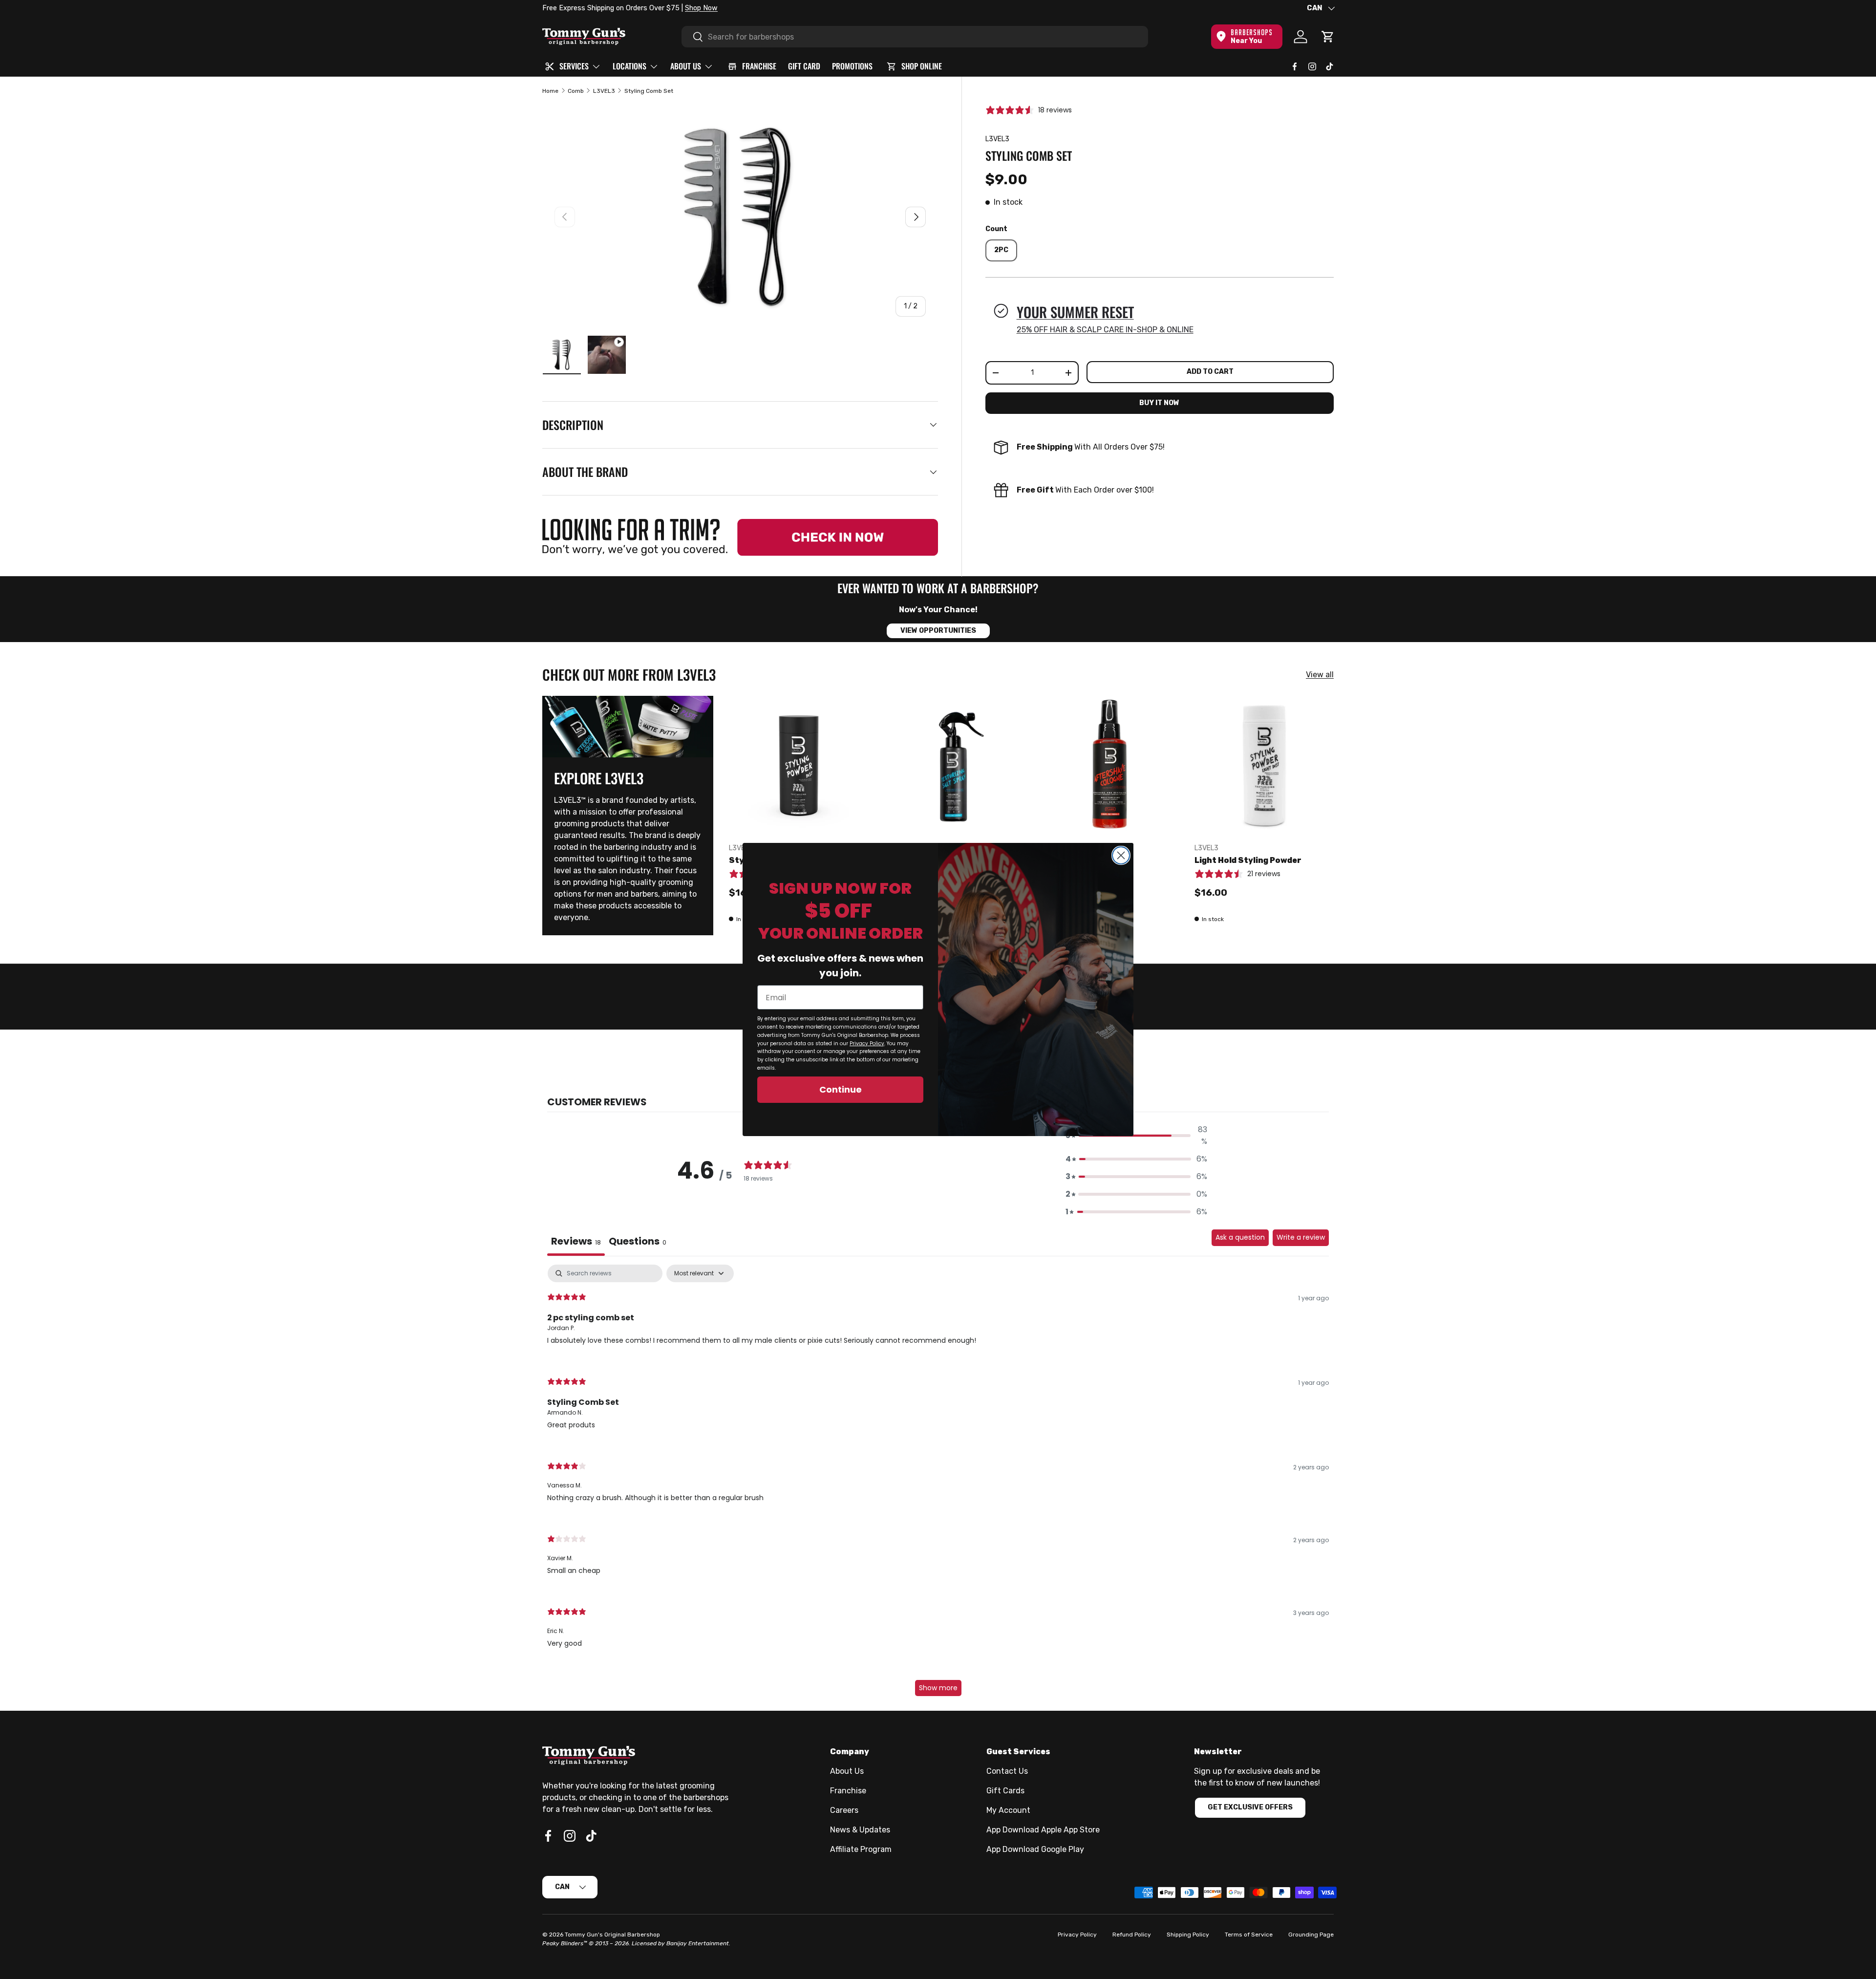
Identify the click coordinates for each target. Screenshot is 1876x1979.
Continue (841, 1089)
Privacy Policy (867, 1043)
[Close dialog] (1121, 855)
